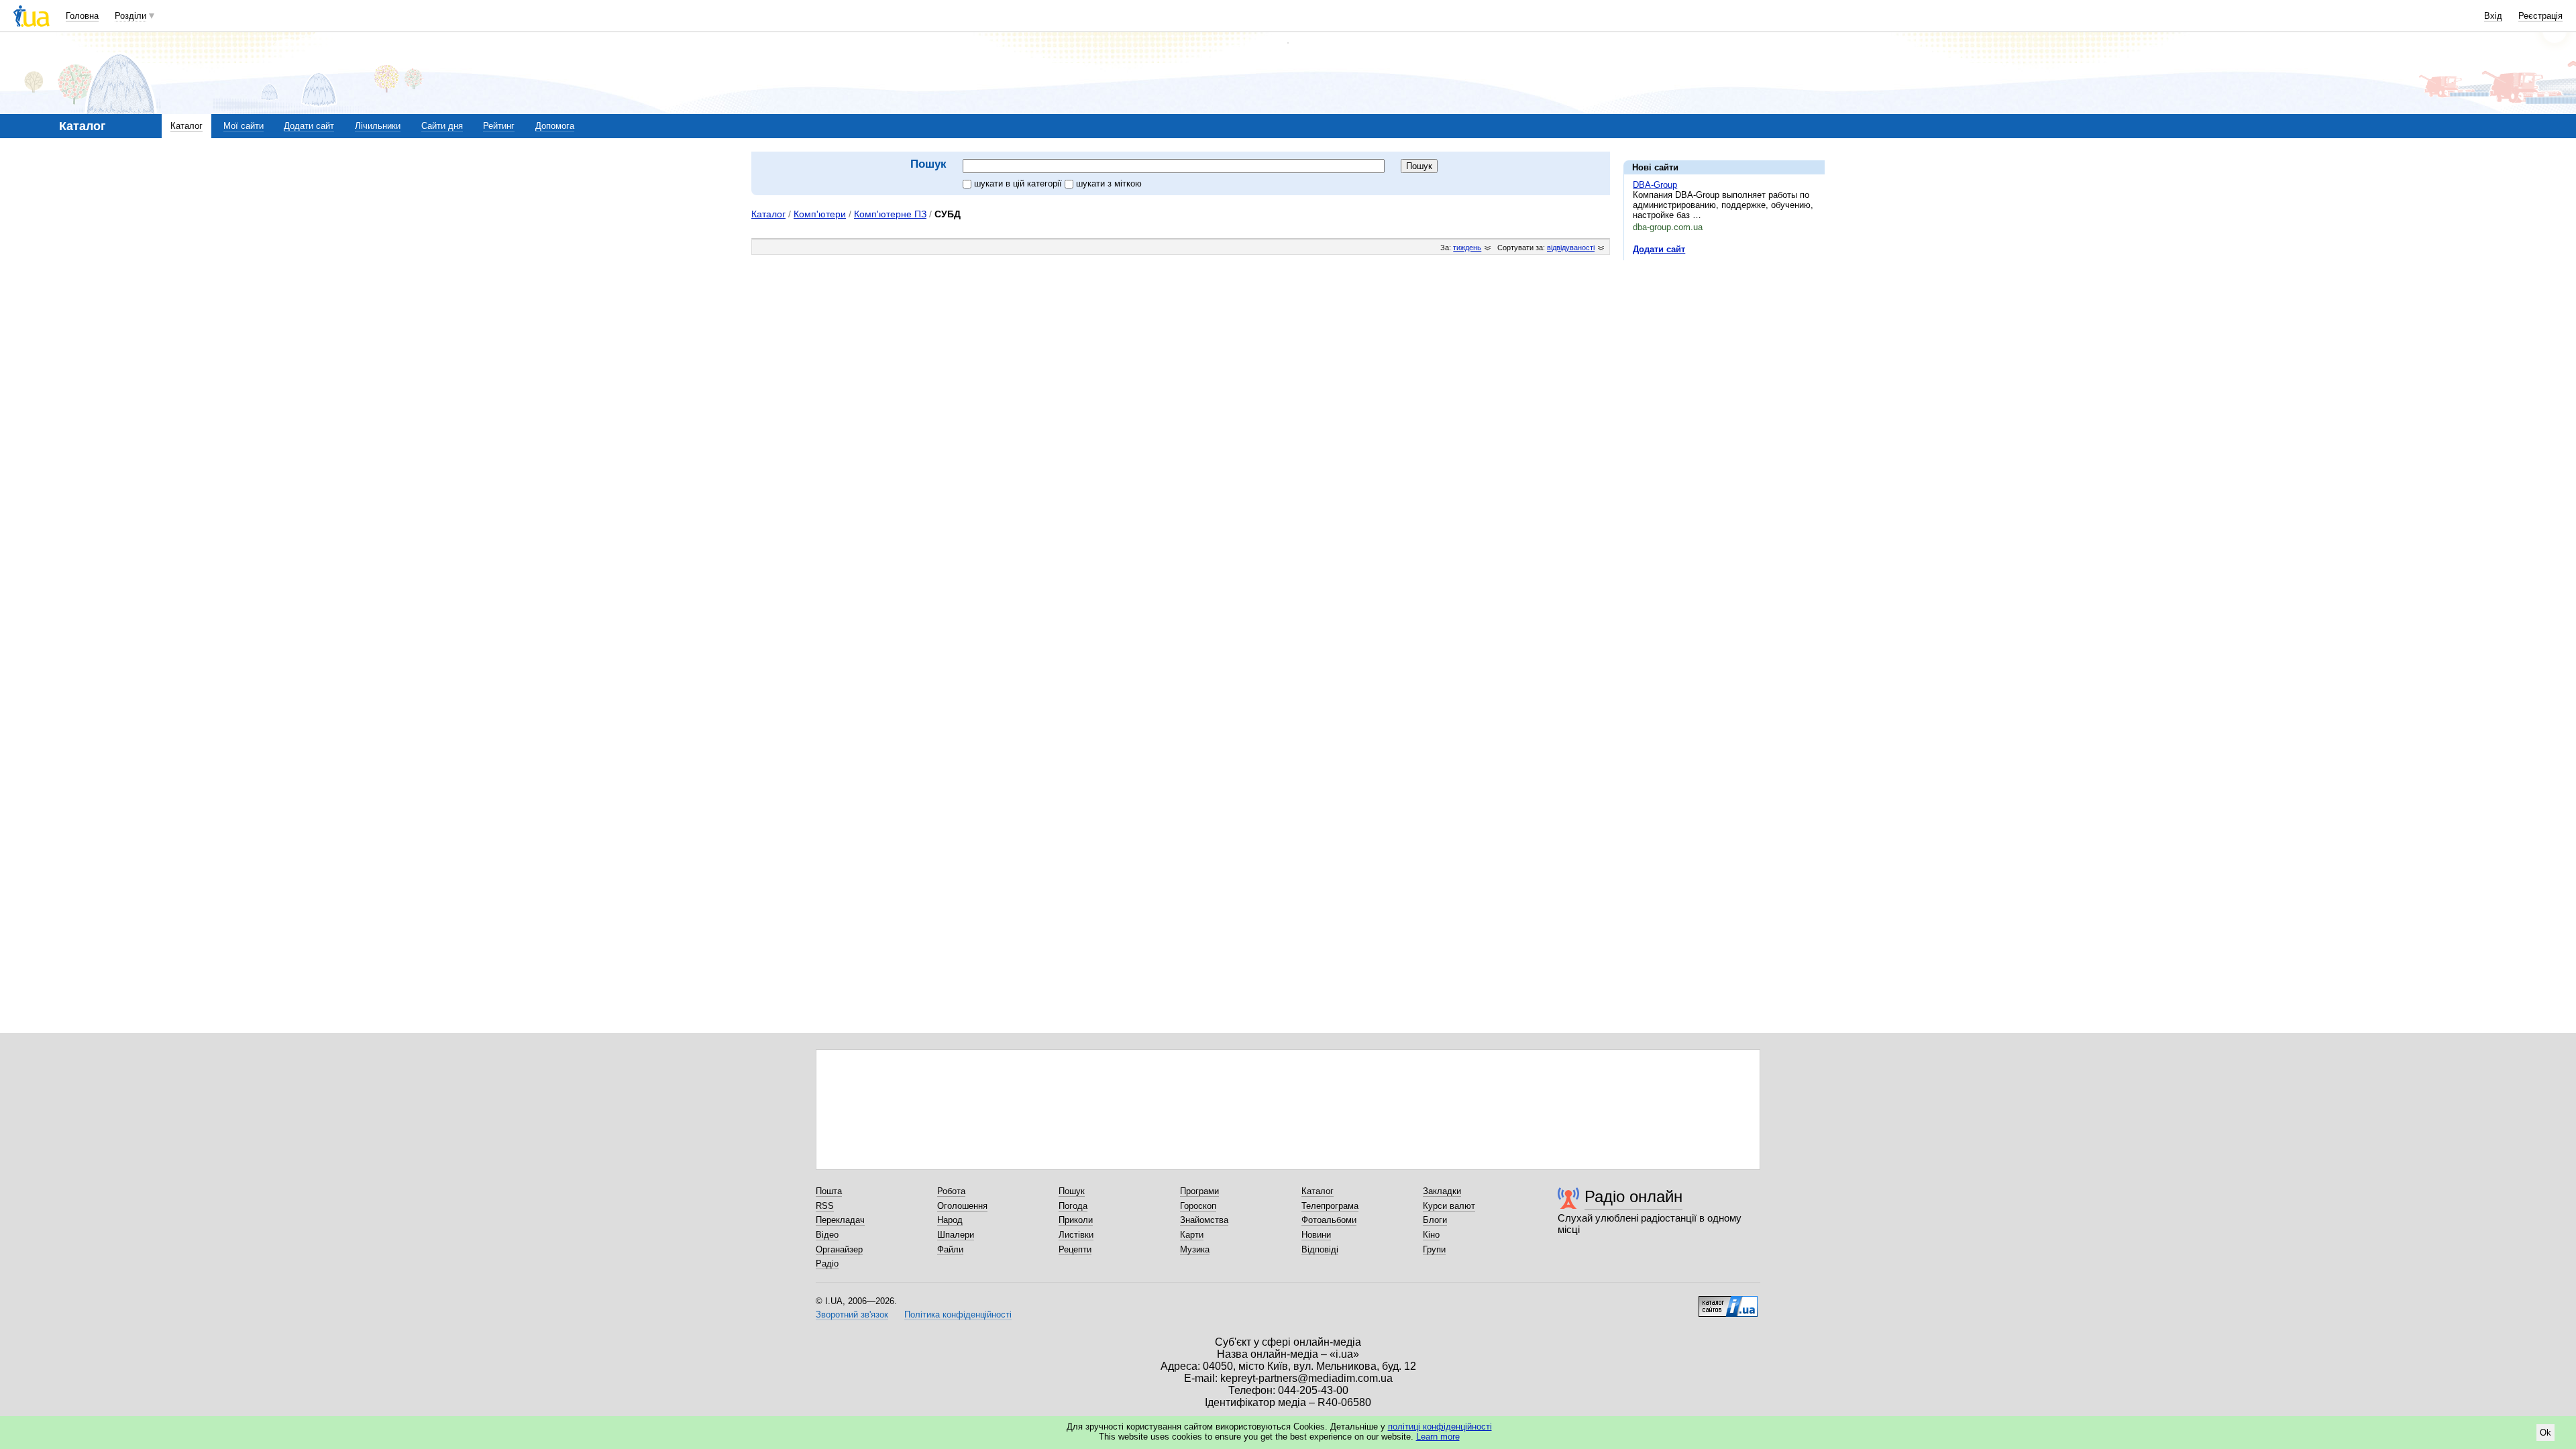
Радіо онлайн (1633, 1196)
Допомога (555, 126)
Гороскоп (1198, 1206)
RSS (825, 1206)
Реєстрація (2540, 16)
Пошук (1072, 1191)
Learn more (1438, 1437)
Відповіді (1320, 1249)
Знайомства (1204, 1220)
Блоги (1435, 1220)
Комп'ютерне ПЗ (890, 214)
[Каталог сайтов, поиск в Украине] (1728, 1301)
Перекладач (840, 1220)
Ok (2545, 1433)
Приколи (1076, 1220)
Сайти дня (442, 126)
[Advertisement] (1724, 353)
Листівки (1076, 1235)
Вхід (2493, 16)
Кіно (1431, 1235)
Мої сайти (244, 126)
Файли (950, 1249)
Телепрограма (1330, 1206)
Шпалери (956, 1235)
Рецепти (1075, 1249)
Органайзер (839, 1249)
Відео (827, 1235)
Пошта (829, 1191)
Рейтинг (499, 126)
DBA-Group (1655, 185)
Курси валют (1449, 1206)
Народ (950, 1220)
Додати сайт (309, 126)
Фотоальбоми (1329, 1220)
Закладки (1442, 1191)
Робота (951, 1191)
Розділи (130, 16)
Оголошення (962, 1206)
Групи (1434, 1249)
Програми (1199, 1191)
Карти (1192, 1235)
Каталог (186, 126)
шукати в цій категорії (1019, 183)
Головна (82, 16)
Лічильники (378, 126)
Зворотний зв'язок (852, 1314)
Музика (1195, 1249)
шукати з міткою (1109, 183)
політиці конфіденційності (1440, 1427)
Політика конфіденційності (958, 1314)
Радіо (827, 1264)
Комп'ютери (820, 214)
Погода (1073, 1206)
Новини (1316, 1235)
